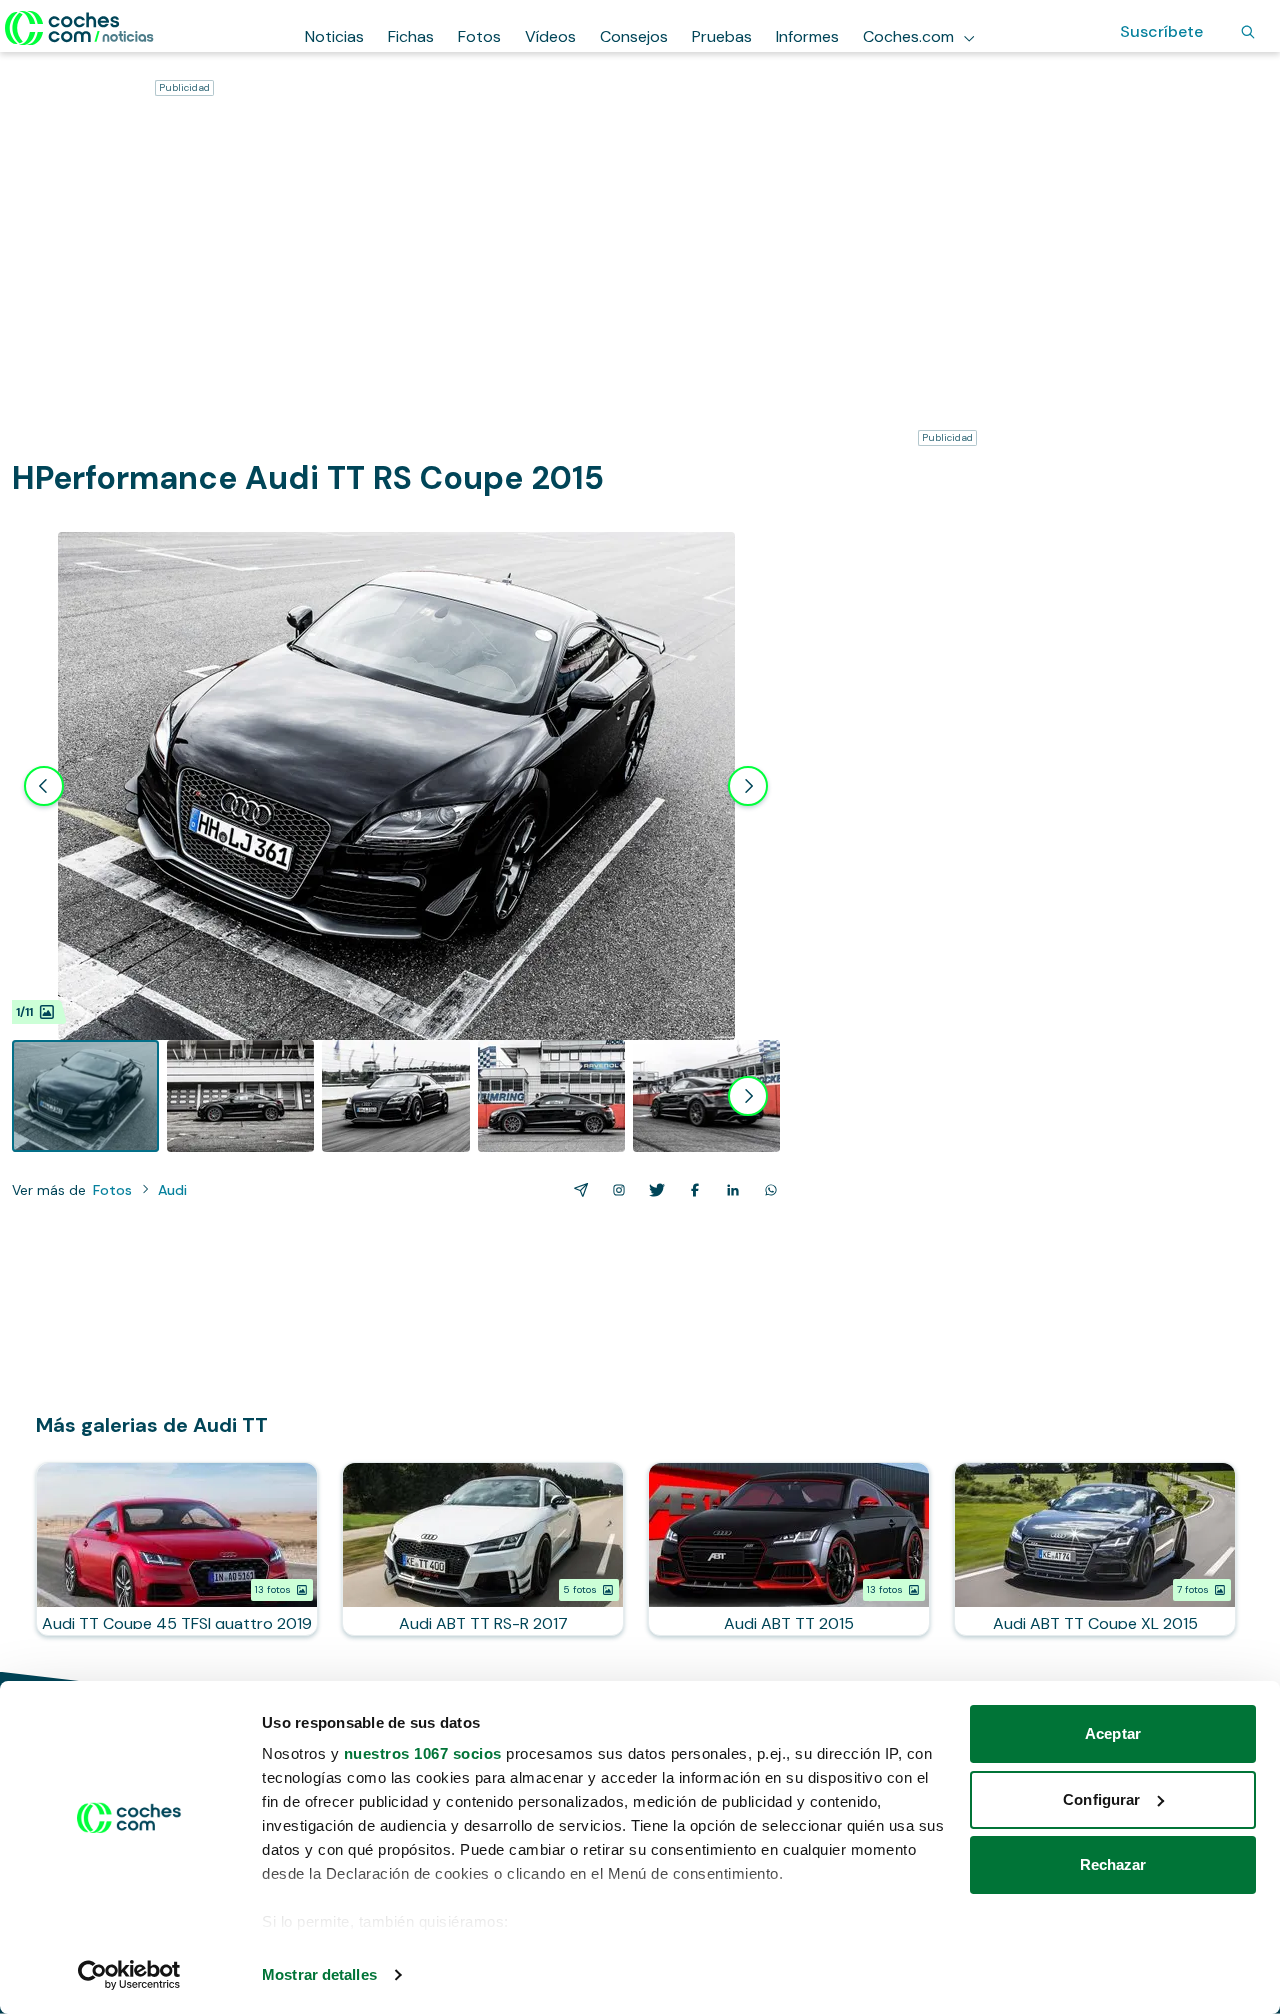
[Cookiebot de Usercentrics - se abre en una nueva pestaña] (129, 1975)
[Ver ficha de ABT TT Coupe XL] (1095, 1549)
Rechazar (1113, 1864)
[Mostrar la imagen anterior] (44, 786)
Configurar (1101, 1799)
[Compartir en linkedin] (729, 1190)
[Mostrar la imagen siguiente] (748, 786)
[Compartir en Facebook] (691, 1190)
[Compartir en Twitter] (653, 1190)
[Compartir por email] (577, 1190)
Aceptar (1113, 1733)
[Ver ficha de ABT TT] (789, 1549)
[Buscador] (1248, 32)
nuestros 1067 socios (423, 1753)
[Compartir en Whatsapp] (767, 1190)
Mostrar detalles (319, 1974)
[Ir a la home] (79, 28)
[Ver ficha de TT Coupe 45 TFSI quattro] (177, 1549)
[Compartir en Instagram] (615, 1190)
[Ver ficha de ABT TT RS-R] (483, 1549)
